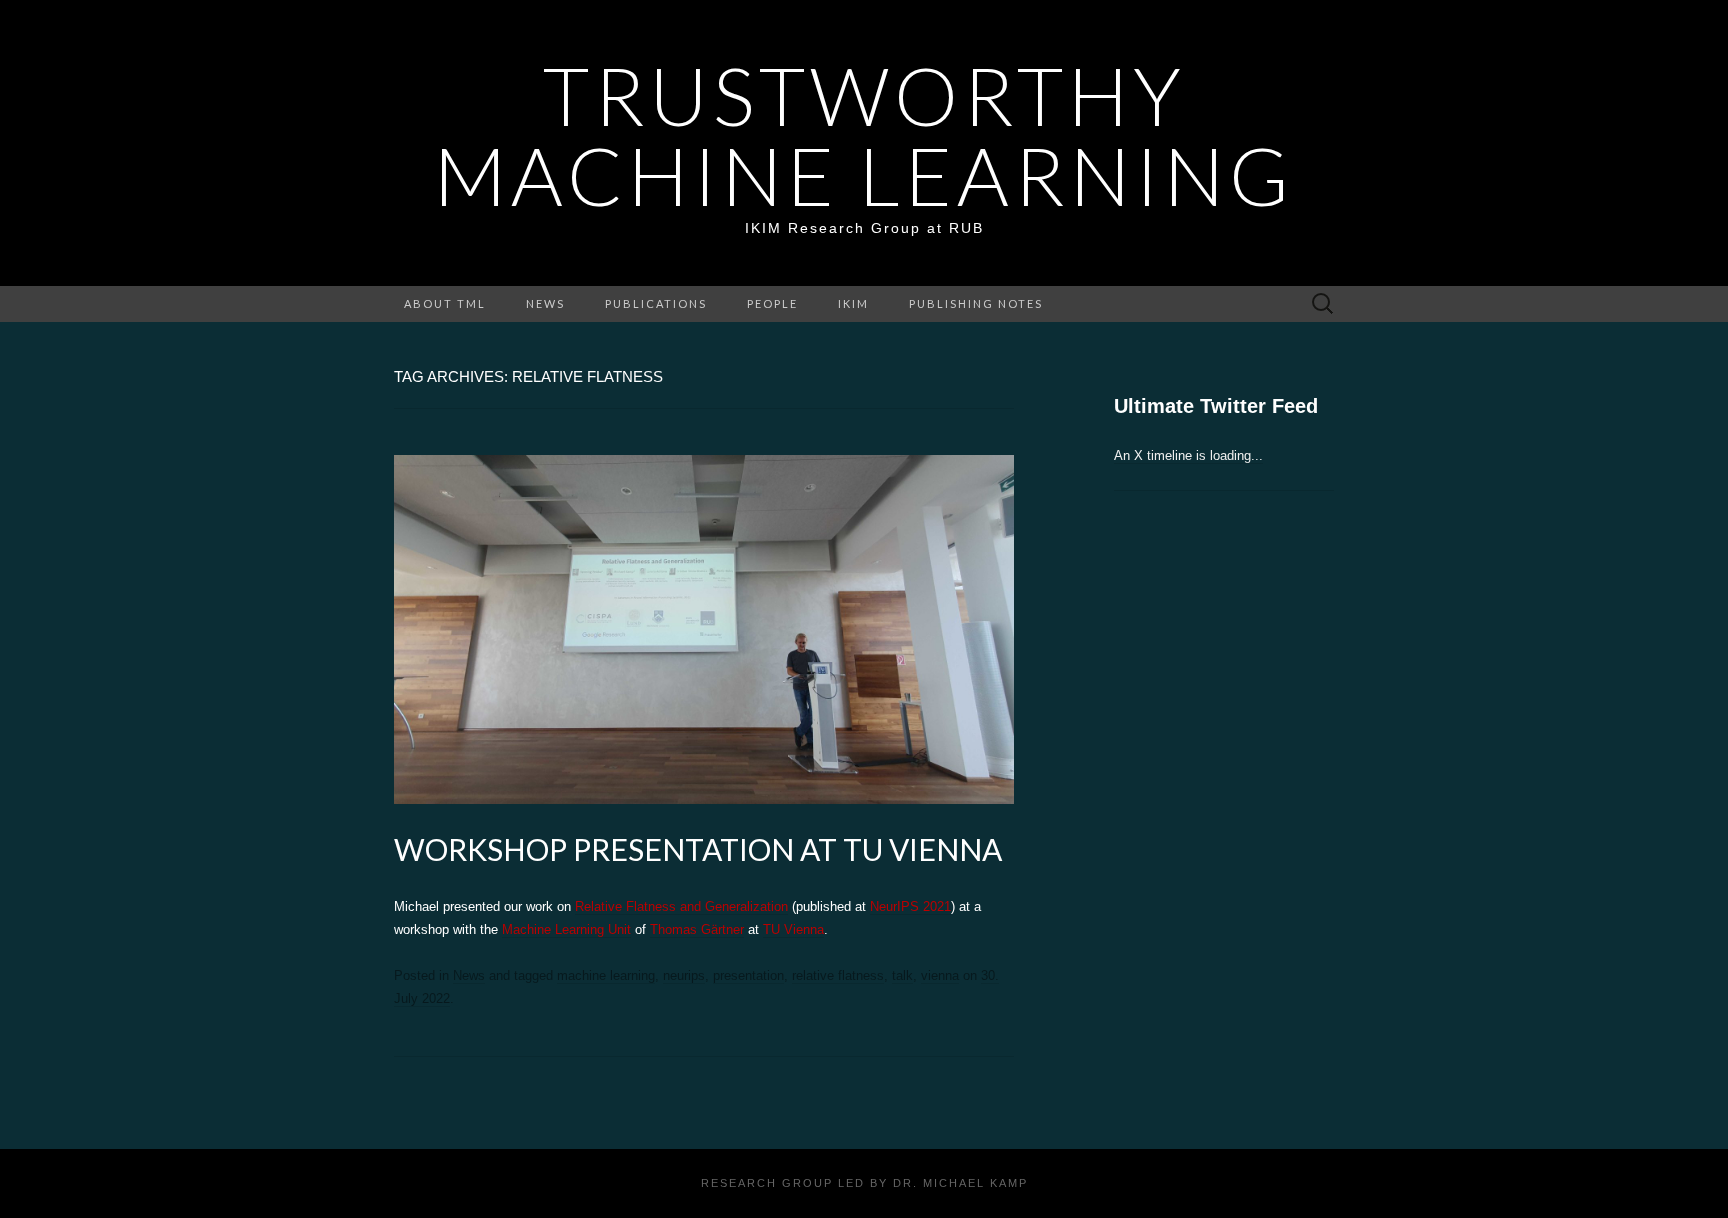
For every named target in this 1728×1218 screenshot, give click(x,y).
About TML (445, 303)
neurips (684, 975)
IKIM (853, 303)
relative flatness (838, 975)
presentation (748, 975)
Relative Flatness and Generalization (681, 906)
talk (902, 975)
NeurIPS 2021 (910, 906)
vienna (940, 975)
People (772, 303)
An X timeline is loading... (1188, 455)
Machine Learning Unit (566, 929)
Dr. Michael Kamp (960, 1183)
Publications (656, 303)
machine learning (606, 975)
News (545, 303)
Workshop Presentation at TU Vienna (698, 849)
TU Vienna (793, 929)
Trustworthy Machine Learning (864, 135)
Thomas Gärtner (697, 929)
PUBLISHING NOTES (976, 303)
